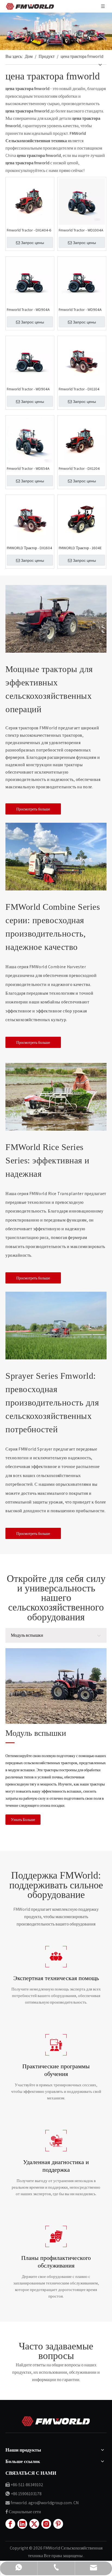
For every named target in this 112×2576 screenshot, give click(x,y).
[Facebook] (10, 2524)
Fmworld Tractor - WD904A (28, 310)
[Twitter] (34, 2524)
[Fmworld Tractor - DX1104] (82, 360)
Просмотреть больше (33, 809)
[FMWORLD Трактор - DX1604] (30, 519)
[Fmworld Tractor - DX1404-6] (30, 201)
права (57, 2556)
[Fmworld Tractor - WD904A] (30, 280)
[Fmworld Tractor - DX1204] (82, 439)
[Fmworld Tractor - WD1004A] (82, 201)
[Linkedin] (22, 2524)
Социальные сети (25, 2512)
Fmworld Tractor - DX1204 (79, 468)
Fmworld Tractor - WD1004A (81, 230)
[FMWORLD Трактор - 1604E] (82, 519)
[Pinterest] (58, 2524)
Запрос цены (32, 243)
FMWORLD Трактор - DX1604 (29, 548)
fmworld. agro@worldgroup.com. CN (45, 2503)
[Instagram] (46, 2524)
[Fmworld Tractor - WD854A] (30, 439)
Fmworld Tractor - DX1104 (79, 389)
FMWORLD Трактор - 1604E (80, 548)
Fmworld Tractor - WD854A (28, 468)
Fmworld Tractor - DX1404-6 (29, 230)
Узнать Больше (23, 1820)
